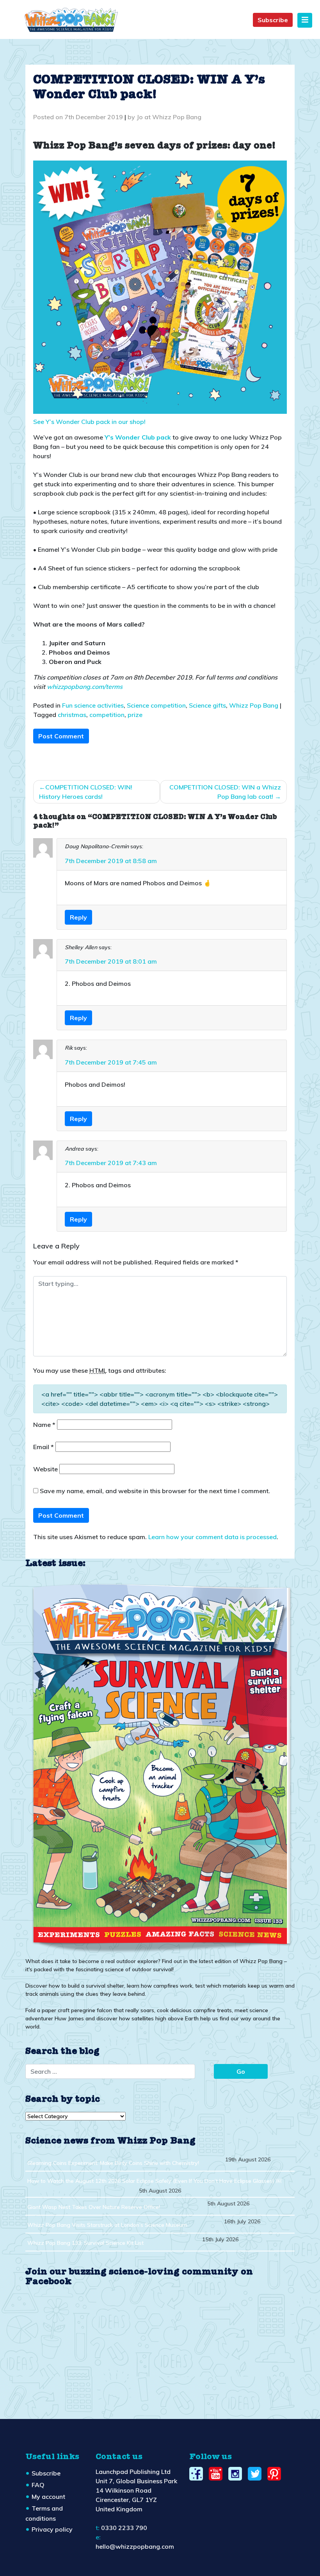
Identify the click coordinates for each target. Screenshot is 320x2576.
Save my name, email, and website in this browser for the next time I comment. (155, 1491)
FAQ (38, 2485)
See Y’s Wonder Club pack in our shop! (89, 422)
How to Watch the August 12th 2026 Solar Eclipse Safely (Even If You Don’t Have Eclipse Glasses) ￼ (154, 2181)
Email (44, 1447)
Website (45, 1469)
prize (135, 715)
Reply (78, 917)
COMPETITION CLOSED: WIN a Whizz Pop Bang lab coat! (225, 792)
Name (44, 1425)
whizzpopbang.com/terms (85, 687)
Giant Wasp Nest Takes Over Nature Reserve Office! (94, 2207)
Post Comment (61, 736)
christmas (72, 715)
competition (107, 715)
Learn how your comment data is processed (212, 1537)
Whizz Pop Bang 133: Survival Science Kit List (85, 2243)
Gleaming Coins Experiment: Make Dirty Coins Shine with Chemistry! (113, 2163)
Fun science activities (93, 705)
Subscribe (273, 20)
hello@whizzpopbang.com (135, 2546)
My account (48, 2497)
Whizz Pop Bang (254, 705)
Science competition (156, 705)
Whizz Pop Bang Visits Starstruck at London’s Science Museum (107, 2225)
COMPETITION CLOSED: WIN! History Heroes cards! (86, 792)
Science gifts (207, 705)
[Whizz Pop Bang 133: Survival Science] (160, 1766)
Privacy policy (52, 2529)
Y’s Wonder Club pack (138, 437)
